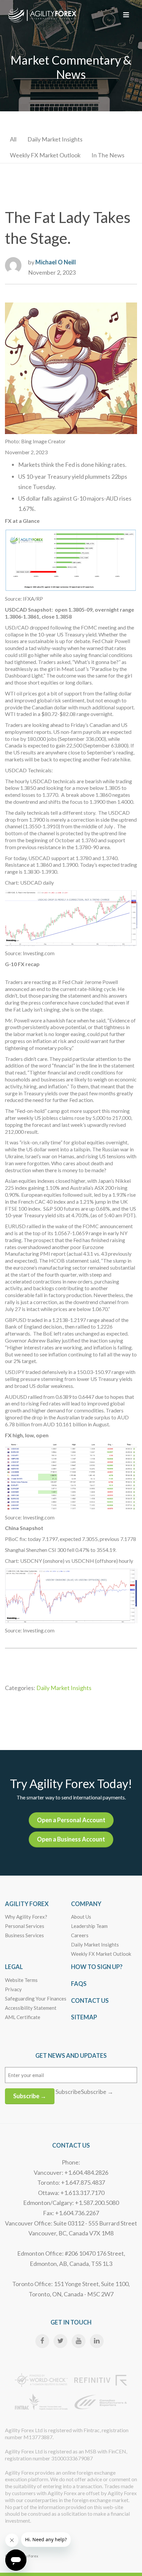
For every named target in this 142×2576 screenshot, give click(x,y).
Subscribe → (30, 2096)
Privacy (13, 1989)
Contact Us (90, 2001)
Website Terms (21, 1980)
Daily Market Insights (55, 139)
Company (86, 1904)
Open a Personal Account (71, 1820)
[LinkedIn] (97, 2341)
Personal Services (25, 1926)
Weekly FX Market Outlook (45, 155)
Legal (14, 1967)
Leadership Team (89, 1926)
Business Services (24, 1935)
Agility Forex (27, 1904)
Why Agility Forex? (26, 1917)
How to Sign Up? (97, 1967)
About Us (81, 1917)
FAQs (79, 1984)
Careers (80, 1935)
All (13, 139)
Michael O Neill (56, 262)
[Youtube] (79, 2341)
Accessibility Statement (31, 2008)
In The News (108, 155)
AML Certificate (23, 2017)
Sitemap (84, 2017)
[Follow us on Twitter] (60, 2341)
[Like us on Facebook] (42, 2341)
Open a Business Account (71, 1839)
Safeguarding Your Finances (36, 1999)
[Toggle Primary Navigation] (126, 15)
